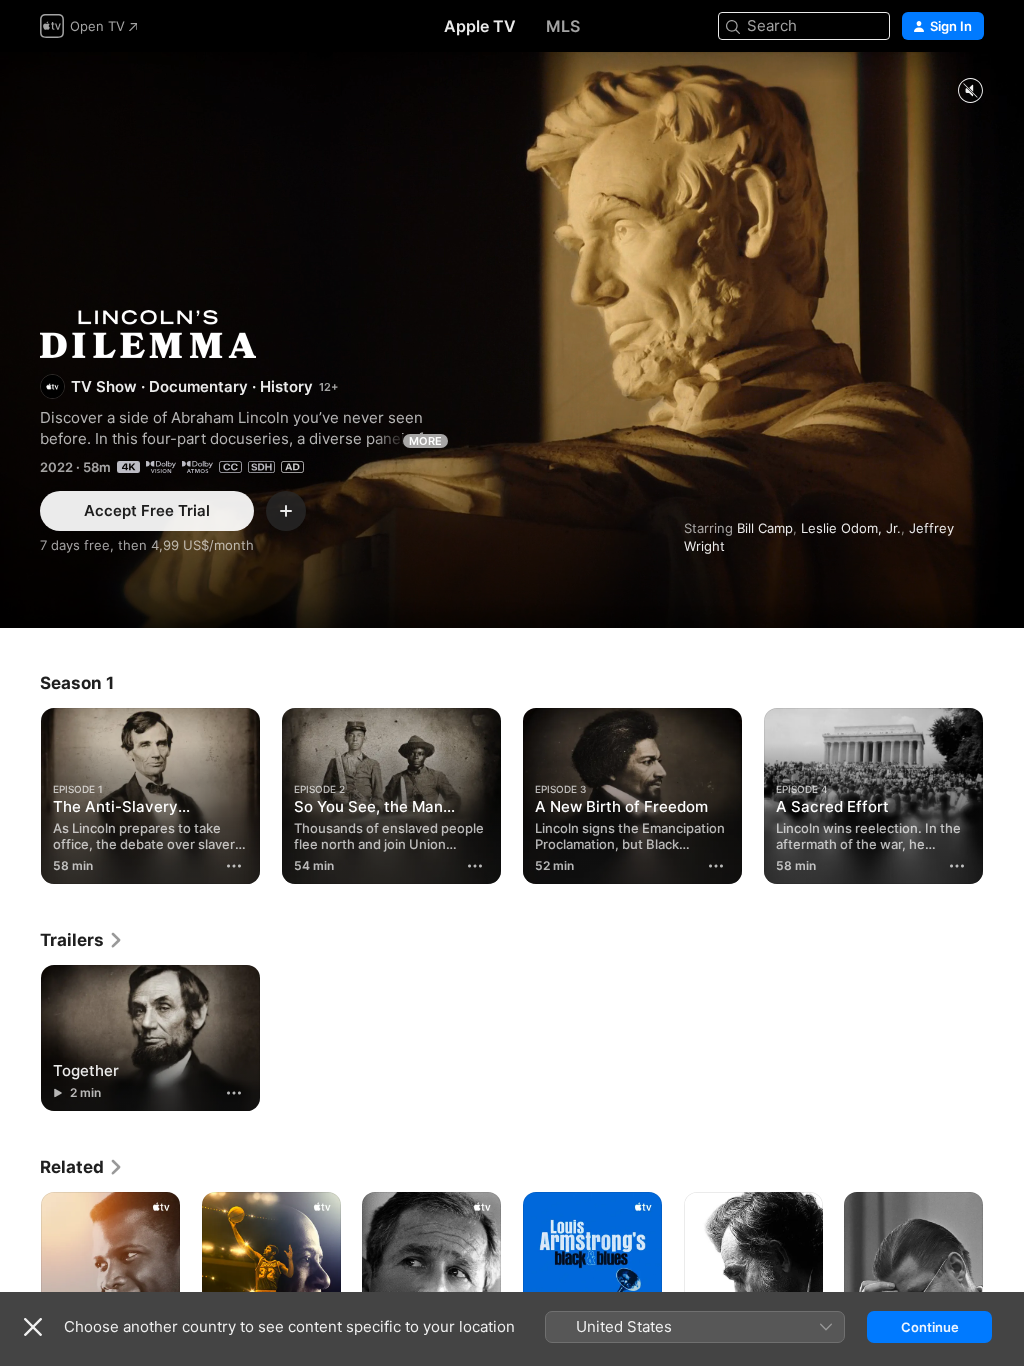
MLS (563, 26)
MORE (425, 441)
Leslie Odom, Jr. (851, 528)
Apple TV (480, 26)
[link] (82, 940)
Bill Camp (765, 528)
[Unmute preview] (970, 91)
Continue (930, 1327)
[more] (234, 866)
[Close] (33, 1327)
